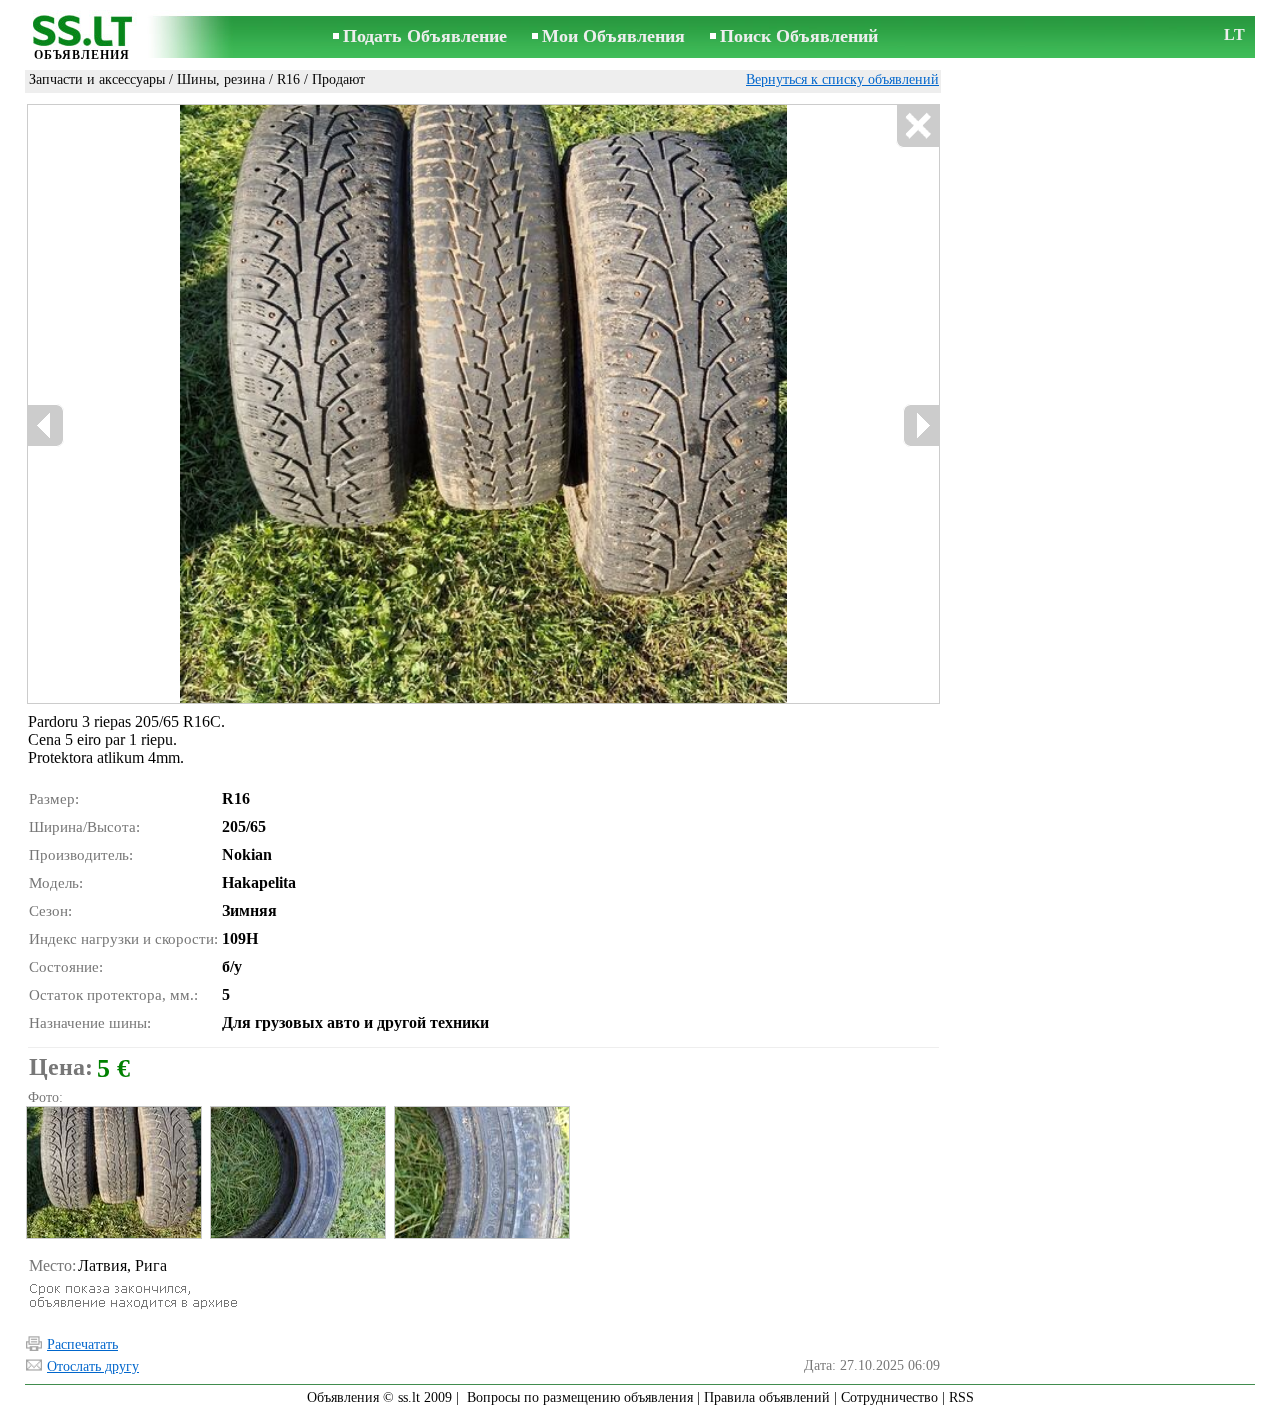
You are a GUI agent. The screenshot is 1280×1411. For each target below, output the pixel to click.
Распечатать (82, 1344)
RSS (961, 1397)
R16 (288, 79)
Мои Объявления (613, 36)
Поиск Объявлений (799, 36)
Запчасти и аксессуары (97, 79)
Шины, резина (221, 79)
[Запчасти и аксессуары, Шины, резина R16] (113, 1172)
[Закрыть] (917, 126)
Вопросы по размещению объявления (580, 1397)
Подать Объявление (425, 36)
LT (1234, 34)
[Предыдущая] (46, 425)
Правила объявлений (767, 1397)
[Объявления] (82, 38)
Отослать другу (93, 1366)
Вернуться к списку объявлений (842, 79)
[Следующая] (921, 425)
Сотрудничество (889, 1397)
